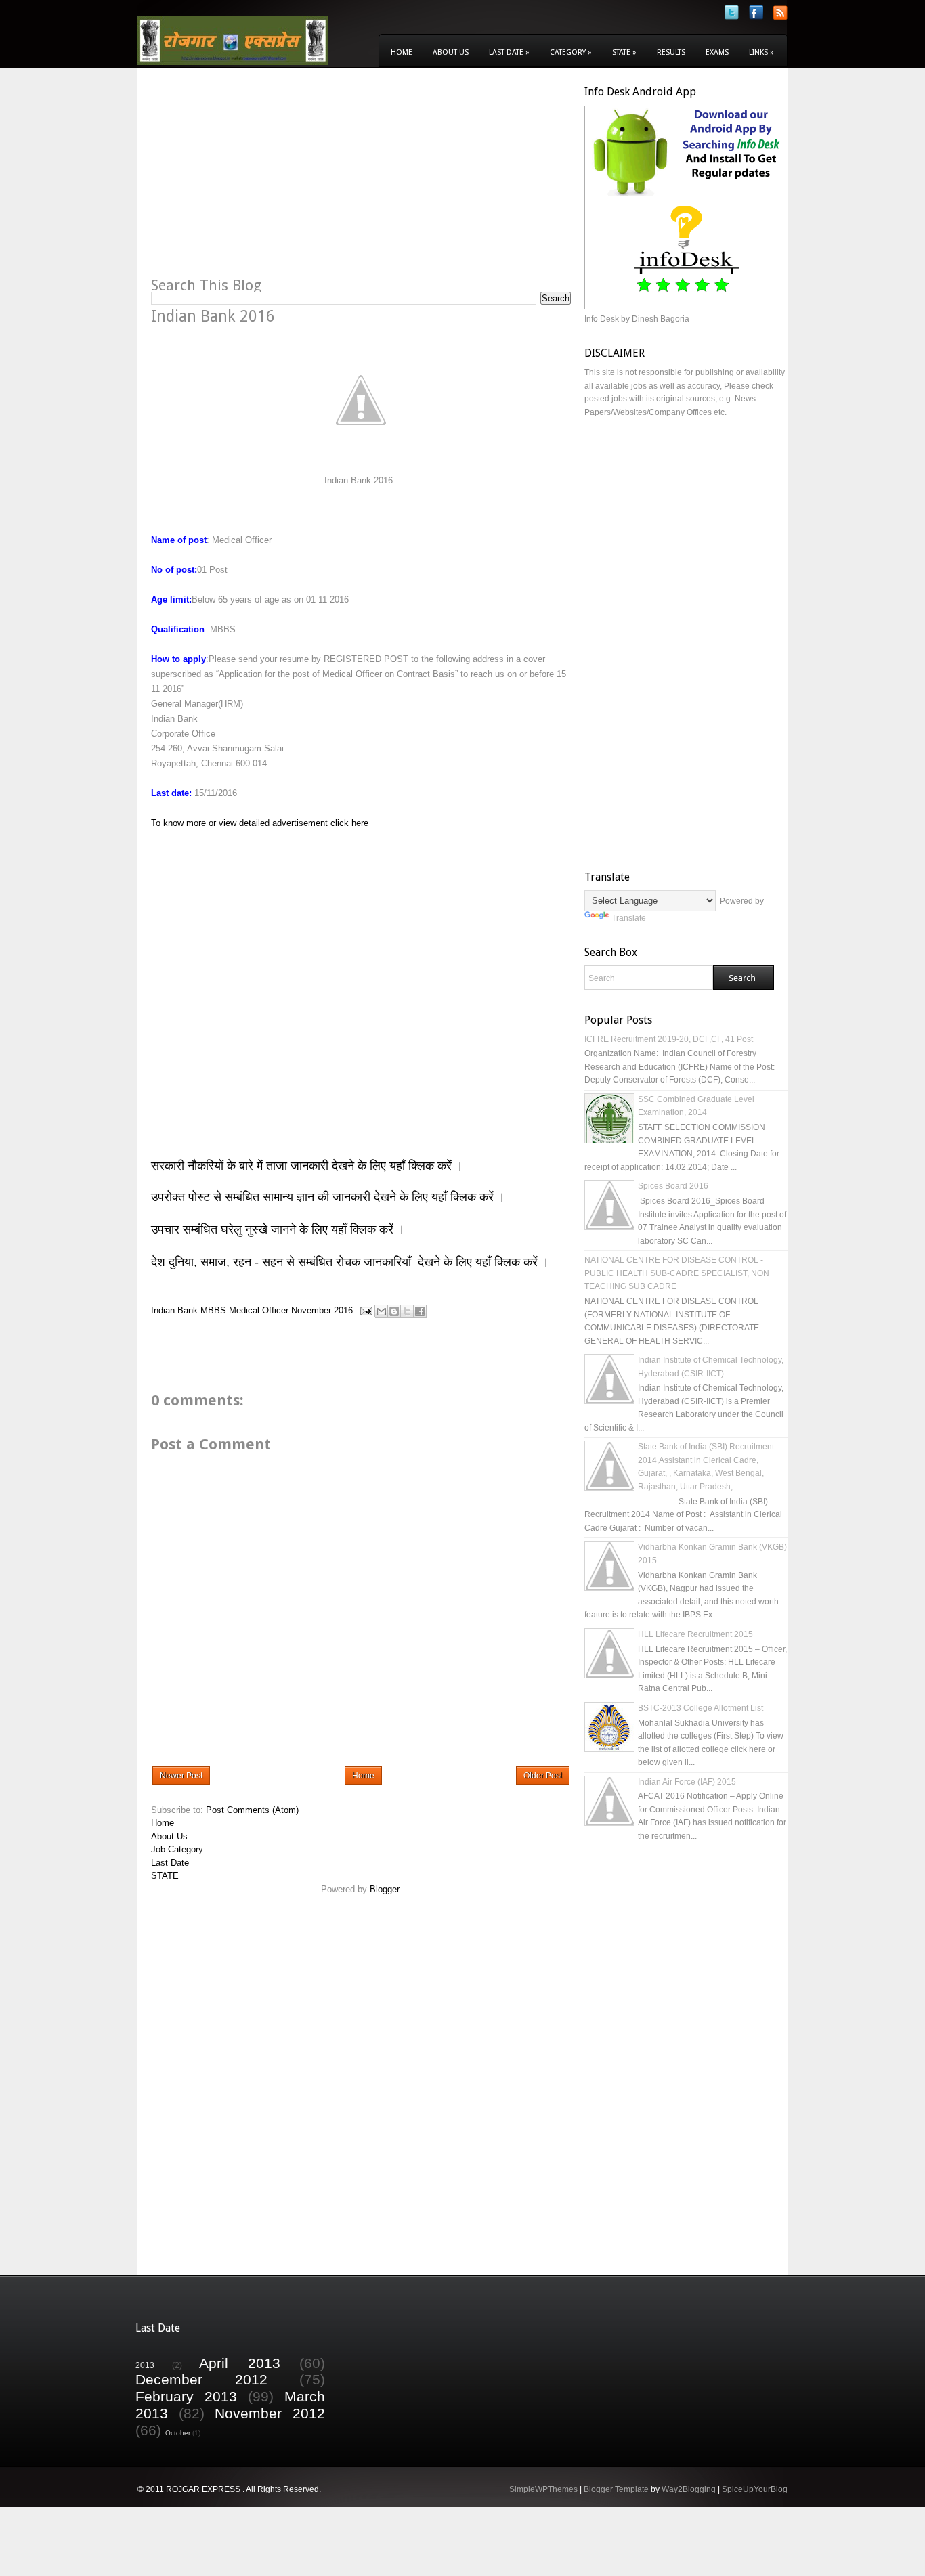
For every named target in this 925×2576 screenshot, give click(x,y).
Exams (717, 52)
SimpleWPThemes (543, 2489)
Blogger (384, 1889)
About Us (451, 52)
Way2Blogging (689, 2489)
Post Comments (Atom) (252, 1810)
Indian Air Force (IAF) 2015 (687, 1782)
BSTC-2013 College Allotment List (701, 1708)
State (624, 52)
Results (671, 52)
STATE (165, 1876)
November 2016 (322, 1310)
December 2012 (201, 2379)
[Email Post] (365, 1310)
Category (571, 52)
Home (402, 52)
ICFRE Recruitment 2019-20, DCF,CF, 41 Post (669, 1039)
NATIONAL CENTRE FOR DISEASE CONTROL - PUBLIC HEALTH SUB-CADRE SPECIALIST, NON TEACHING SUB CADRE (677, 1273)
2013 (145, 2365)
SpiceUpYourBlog (755, 2489)
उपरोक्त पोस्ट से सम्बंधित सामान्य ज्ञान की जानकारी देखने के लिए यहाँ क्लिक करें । (330, 1197)
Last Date (509, 52)
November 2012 (270, 2413)
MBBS (213, 1310)
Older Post (543, 1776)
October (178, 2433)
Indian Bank (174, 1310)
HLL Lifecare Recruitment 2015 (695, 1634)
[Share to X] (407, 1311)
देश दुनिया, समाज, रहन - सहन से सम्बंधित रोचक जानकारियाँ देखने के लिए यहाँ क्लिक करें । (352, 1262)
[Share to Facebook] (420, 1311)
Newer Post (181, 1776)
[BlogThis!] (394, 1311)
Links (761, 52)
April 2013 (240, 2363)
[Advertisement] (265, 180)
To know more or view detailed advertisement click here (260, 823)
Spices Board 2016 (673, 1186)
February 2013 (186, 2396)
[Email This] (381, 1311)
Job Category (177, 1849)
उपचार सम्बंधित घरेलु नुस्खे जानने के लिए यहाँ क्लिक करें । (278, 1229)
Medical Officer (259, 1310)
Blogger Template (616, 2489)
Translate (629, 918)
